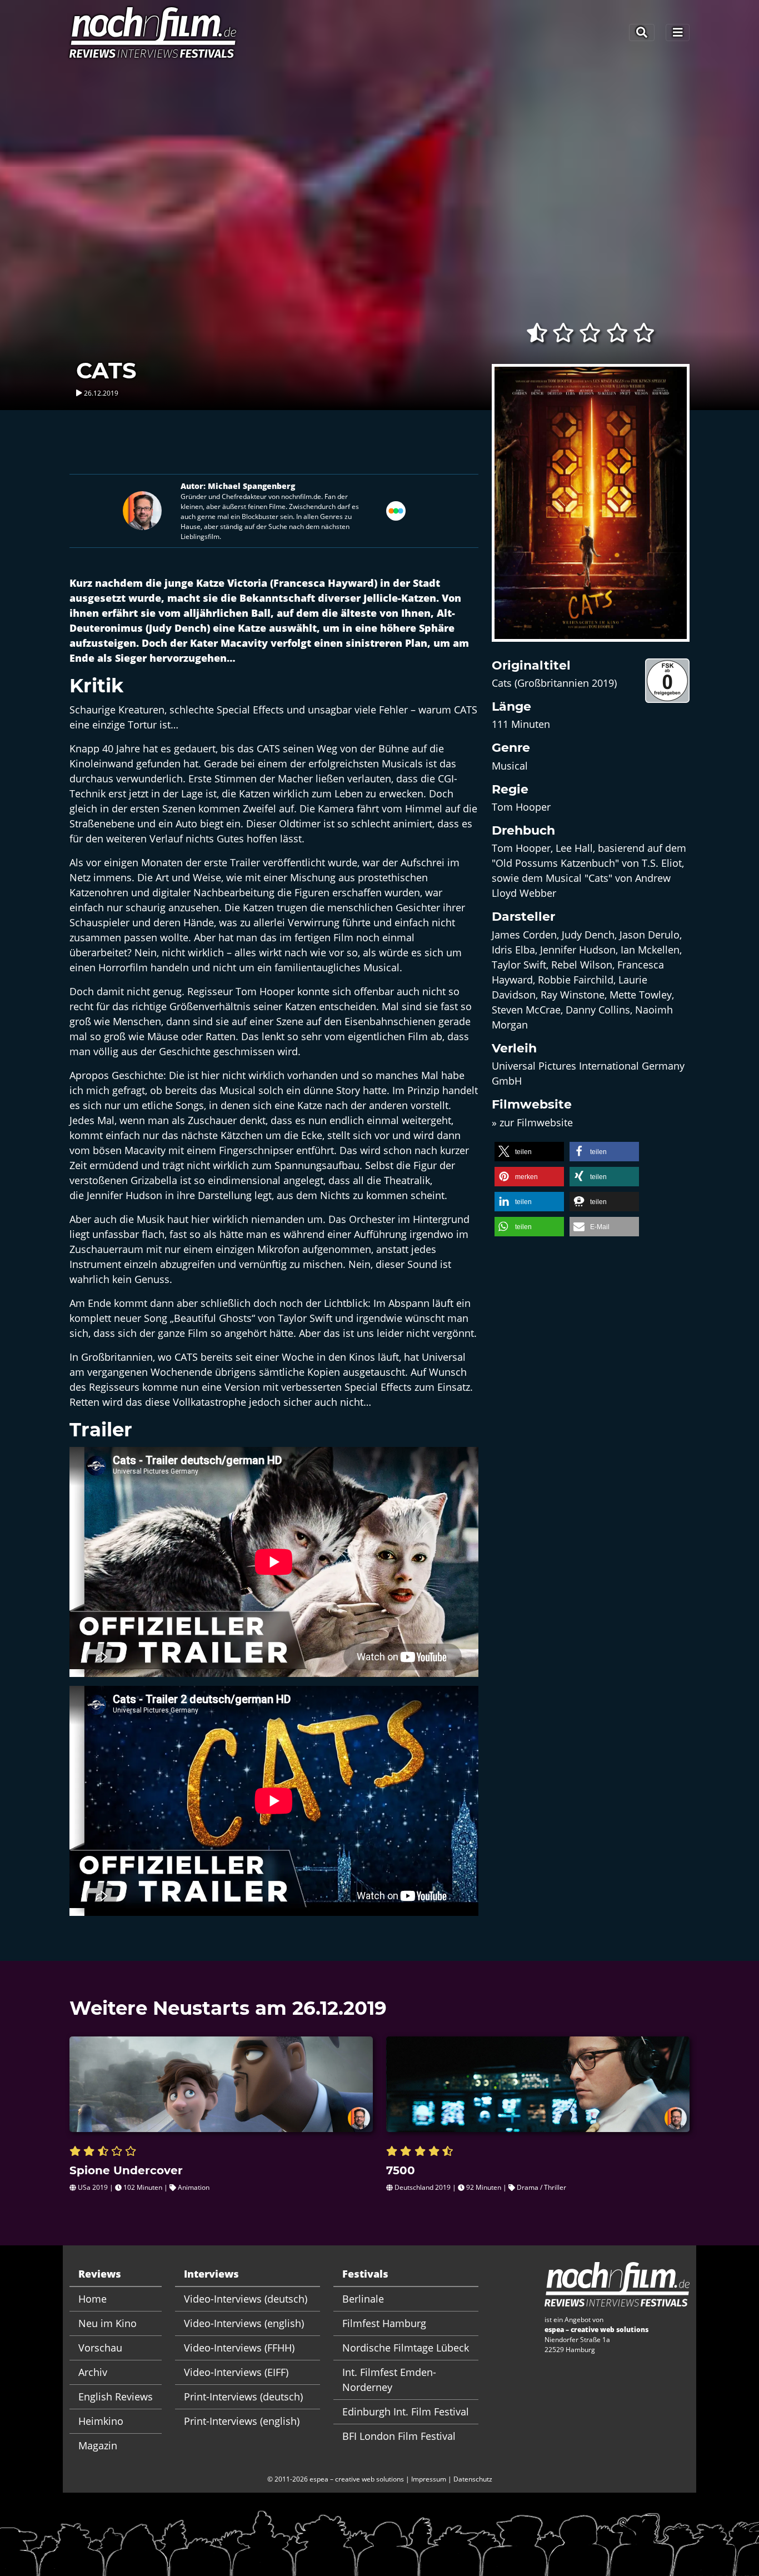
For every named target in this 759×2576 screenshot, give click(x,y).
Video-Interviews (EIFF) (236, 2372)
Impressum (429, 2479)
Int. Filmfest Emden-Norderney (389, 2380)
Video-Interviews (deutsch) (246, 2299)
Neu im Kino (108, 2323)
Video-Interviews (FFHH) (239, 2348)
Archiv (93, 2372)
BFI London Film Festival (399, 2436)
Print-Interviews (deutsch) (243, 2397)
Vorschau (100, 2348)
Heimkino (101, 2421)
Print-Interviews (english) (242, 2421)
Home (93, 2299)
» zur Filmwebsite (532, 1122)
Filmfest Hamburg (384, 2323)
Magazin (98, 2445)
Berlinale (363, 2299)
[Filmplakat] (591, 510)
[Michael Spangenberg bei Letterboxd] (396, 510)
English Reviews (116, 2397)
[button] (529, 1152)
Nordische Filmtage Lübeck (406, 2348)
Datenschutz (473, 2479)
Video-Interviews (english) (244, 2323)
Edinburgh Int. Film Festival (406, 2412)
